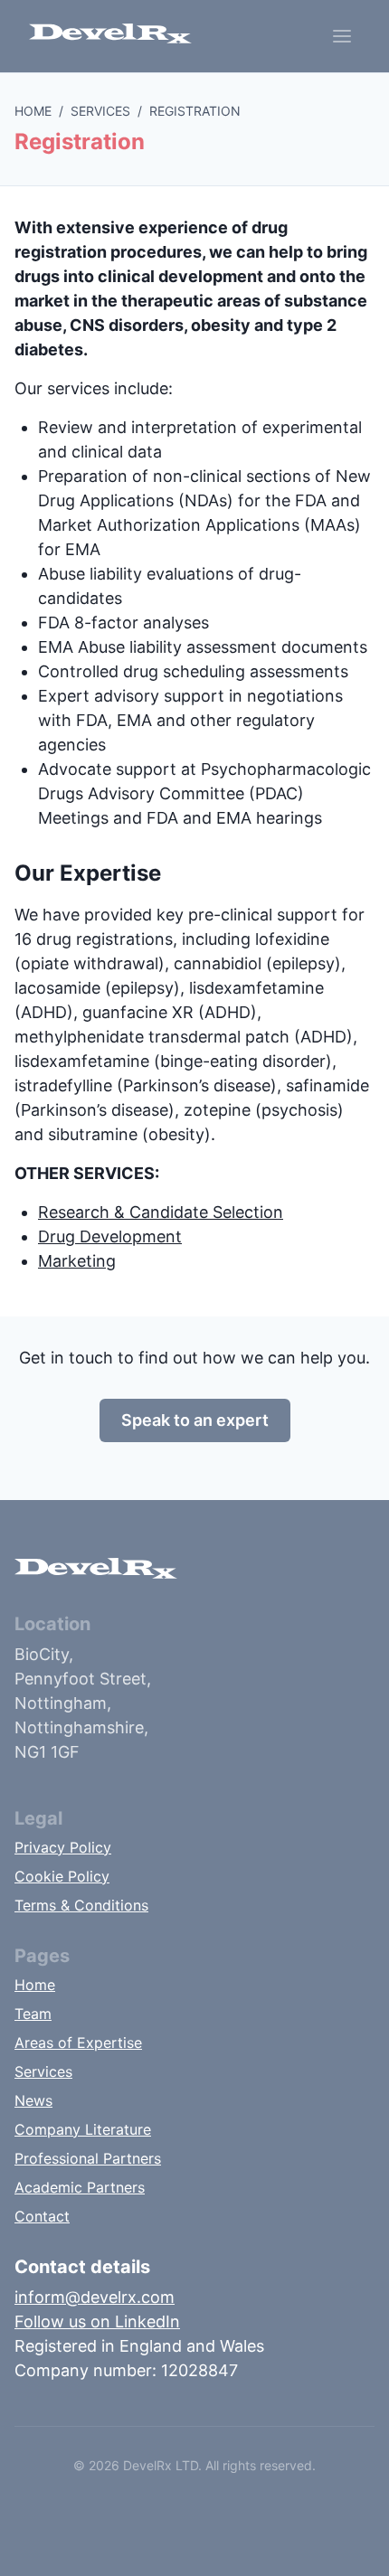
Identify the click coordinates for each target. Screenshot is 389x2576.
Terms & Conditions (81, 1905)
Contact (42, 2216)
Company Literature (83, 2129)
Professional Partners (88, 2158)
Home (35, 1985)
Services (43, 2071)
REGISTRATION (195, 111)
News (33, 2100)
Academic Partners (80, 2187)
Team (33, 2014)
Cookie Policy (62, 1876)
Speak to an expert (195, 1420)
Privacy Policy (63, 1847)
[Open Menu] (342, 36)
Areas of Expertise (78, 2043)
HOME (33, 111)
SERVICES (100, 111)
